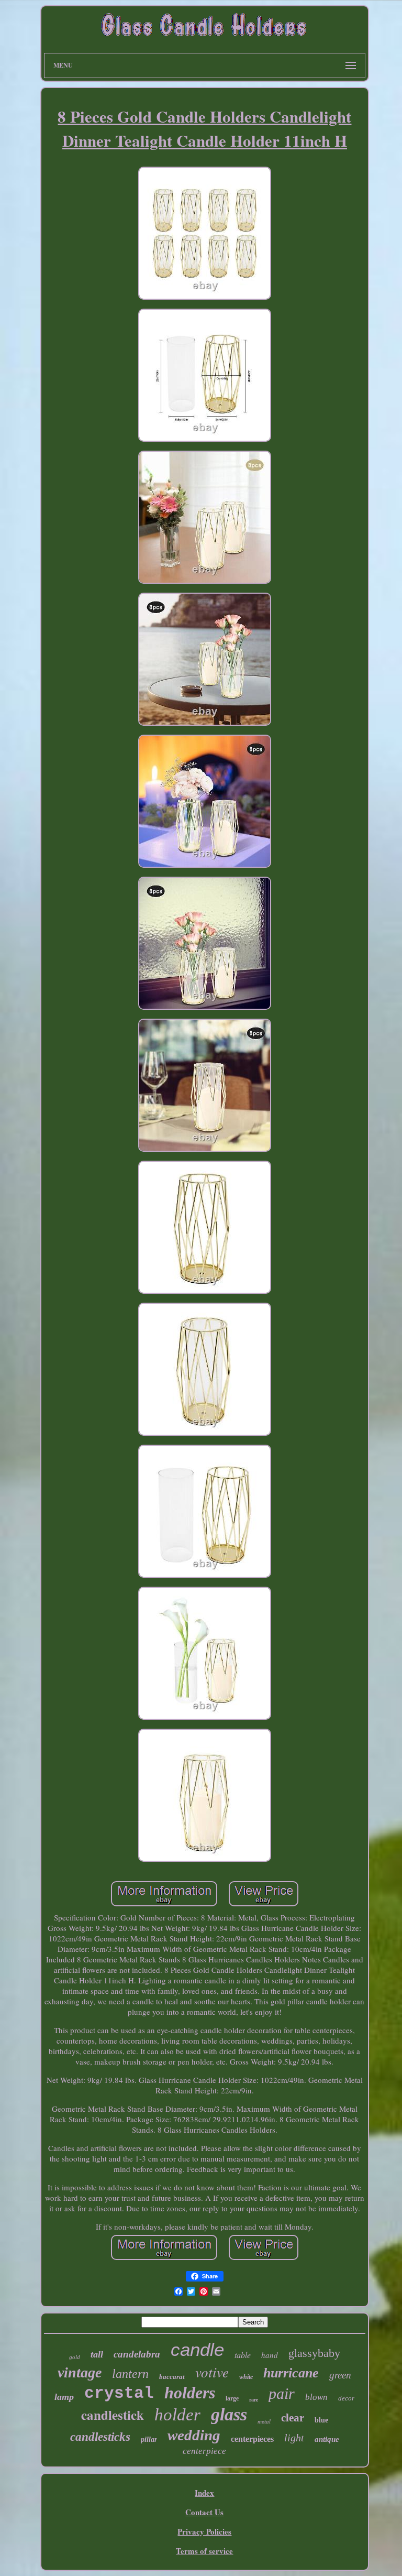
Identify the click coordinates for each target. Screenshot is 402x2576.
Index (204, 2493)
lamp (64, 2397)
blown (316, 2397)
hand (270, 2355)
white (246, 2377)
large (232, 2398)
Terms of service (204, 2551)
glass (229, 2414)
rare (254, 2400)
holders (190, 2393)
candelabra (137, 2354)
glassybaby (314, 2353)
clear (293, 2418)
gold (75, 2357)
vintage (80, 2372)
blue (321, 2420)
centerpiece (204, 2451)
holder (177, 2415)
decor (346, 2398)
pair (282, 2393)
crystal (119, 2393)
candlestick (113, 2415)
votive (212, 2372)
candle (197, 2349)
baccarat (172, 2377)
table (243, 2355)
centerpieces (252, 2439)
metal (264, 2421)
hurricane (291, 2373)
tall (97, 2354)
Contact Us (204, 2512)
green (340, 2375)
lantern (130, 2374)
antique (327, 2439)
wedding (194, 2435)
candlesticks (100, 2437)
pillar (149, 2439)
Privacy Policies (204, 2531)
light (294, 2438)
